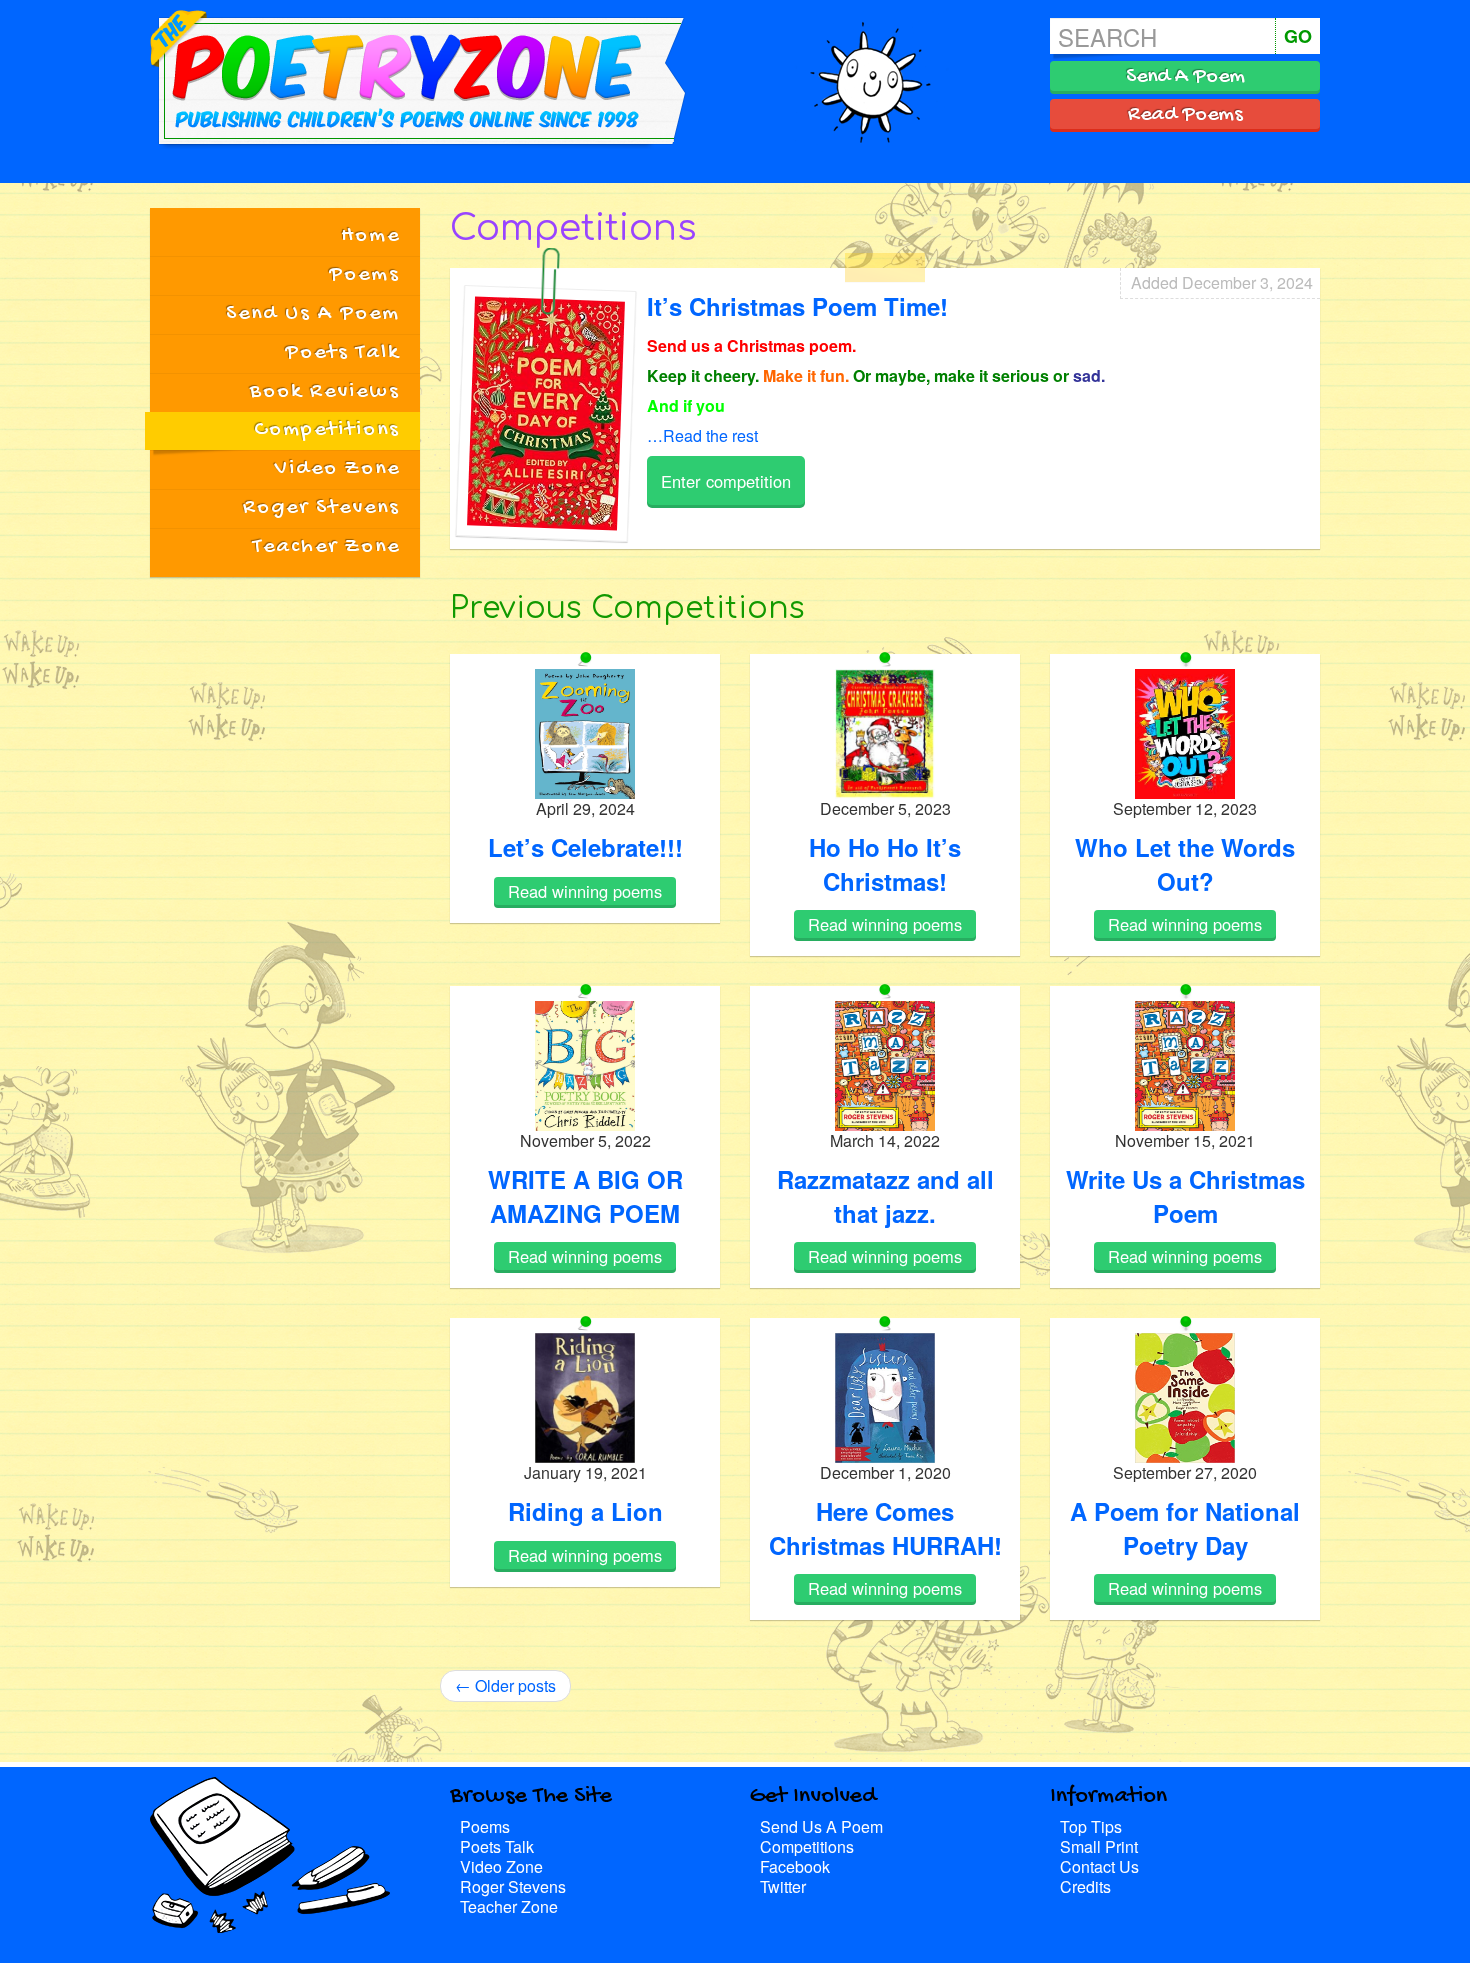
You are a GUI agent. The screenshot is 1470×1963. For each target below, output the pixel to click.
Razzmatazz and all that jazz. (885, 1196)
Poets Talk (342, 353)
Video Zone (337, 469)
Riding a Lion (585, 1511)
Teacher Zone (326, 547)
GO (1298, 36)
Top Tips (1091, 1826)
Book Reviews (325, 392)
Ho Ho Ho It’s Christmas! (885, 864)
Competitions (327, 430)
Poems (364, 275)
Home (370, 236)
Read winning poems (585, 891)
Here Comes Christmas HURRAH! (885, 1528)
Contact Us (1099, 1866)
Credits (1085, 1886)
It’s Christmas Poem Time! (797, 306)
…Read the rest (702, 435)
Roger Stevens (321, 508)
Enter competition (726, 481)
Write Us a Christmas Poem (1185, 1196)
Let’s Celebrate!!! (585, 847)
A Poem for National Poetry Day (1185, 1528)
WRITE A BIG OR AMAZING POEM (585, 1196)
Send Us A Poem (313, 314)
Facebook (795, 1866)
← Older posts (505, 1685)
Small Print (1099, 1846)
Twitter (783, 1886)
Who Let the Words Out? (1185, 864)
